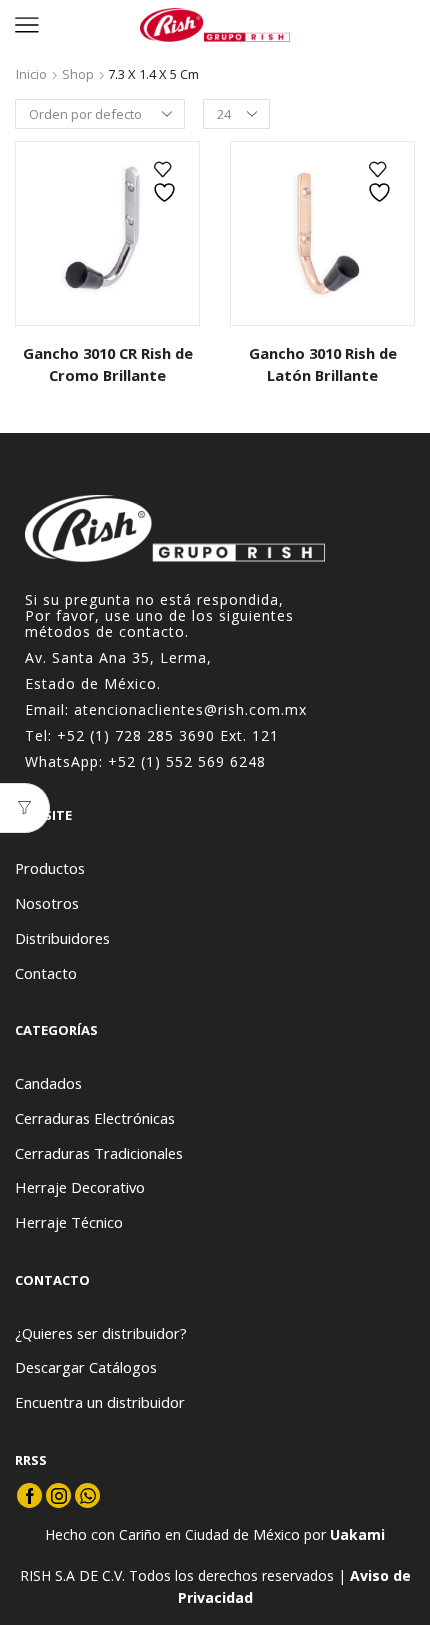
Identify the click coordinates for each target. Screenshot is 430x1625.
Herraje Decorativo (80, 1187)
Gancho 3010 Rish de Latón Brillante (323, 364)
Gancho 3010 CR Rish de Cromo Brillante (108, 364)
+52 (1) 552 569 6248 (187, 761)
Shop (78, 74)
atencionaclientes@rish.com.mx (190, 709)
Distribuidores (62, 938)
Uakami (357, 1534)
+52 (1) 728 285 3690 (136, 735)
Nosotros (47, 903)
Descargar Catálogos (86, 1367)
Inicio (31, 74)
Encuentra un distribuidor (100, 1402)
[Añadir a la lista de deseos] (167, 182)
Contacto (46, 973)
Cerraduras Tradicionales (99, 1153)
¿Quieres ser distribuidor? (101, 1333)
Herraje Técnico (69, 1222)
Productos (50, 868)
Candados (48, 1083)
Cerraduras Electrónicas (95, 1118)
